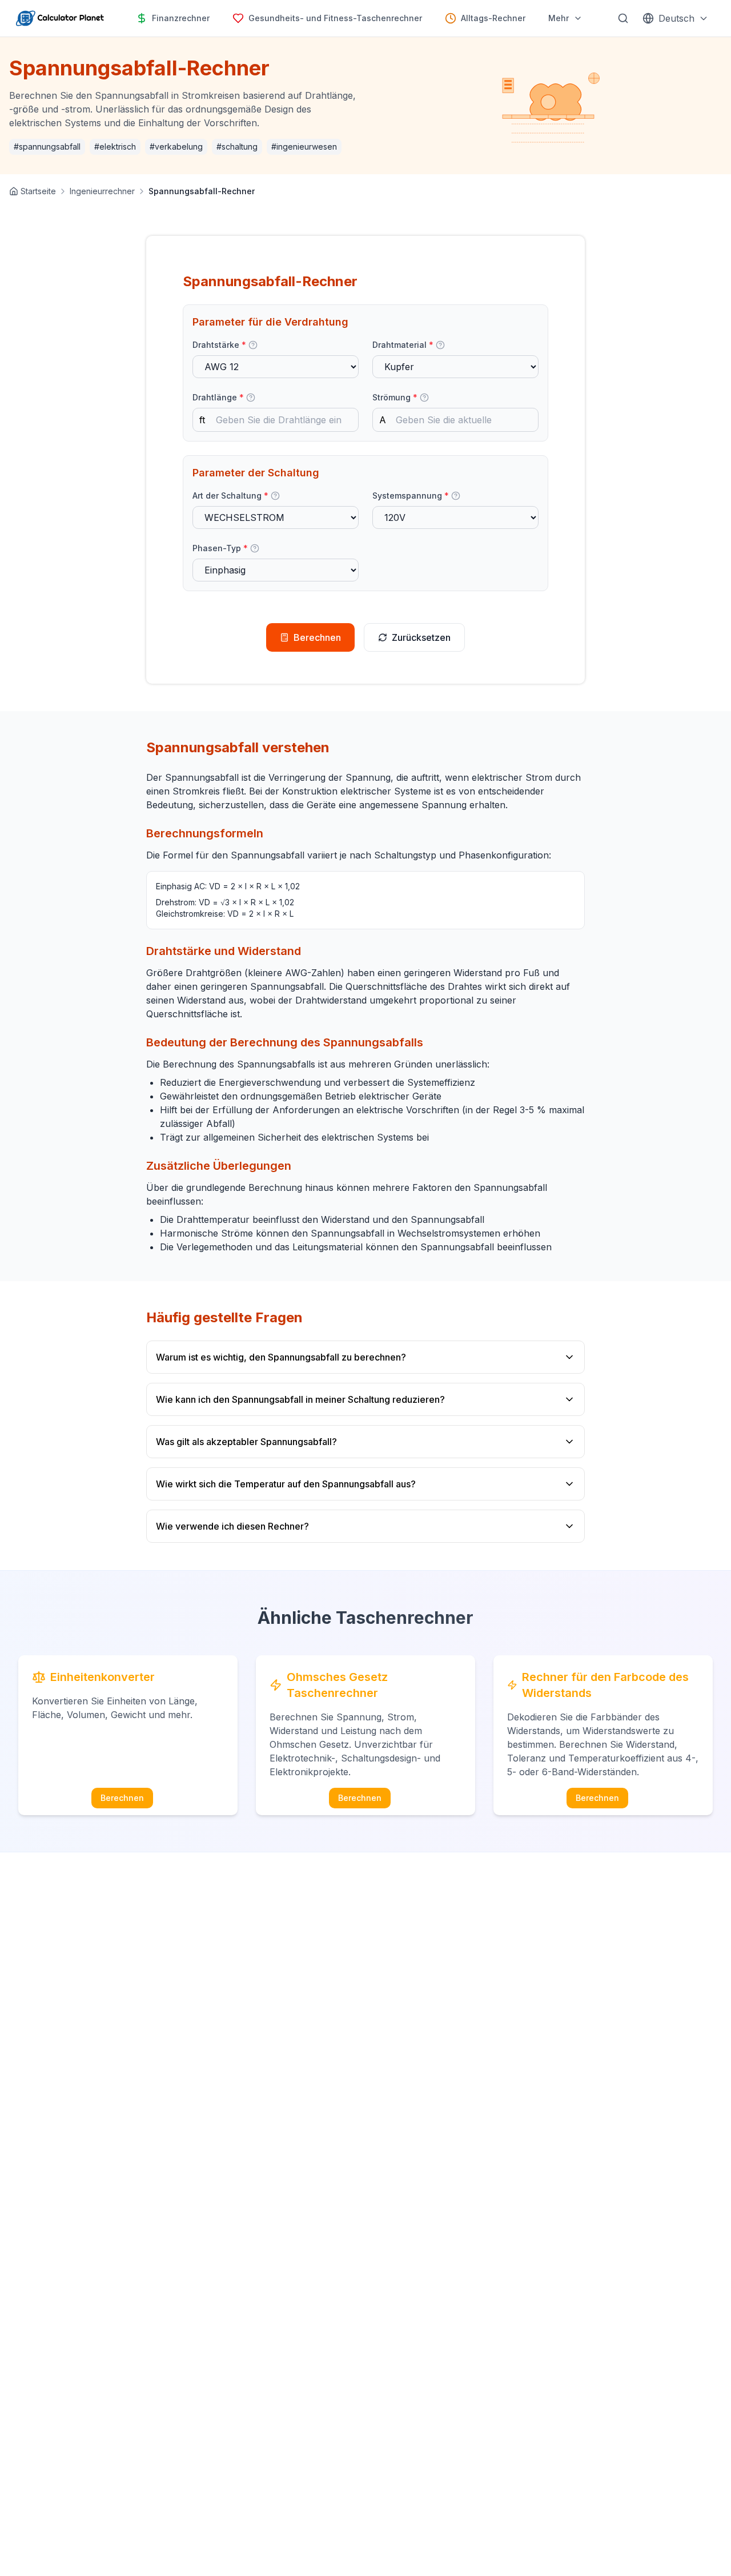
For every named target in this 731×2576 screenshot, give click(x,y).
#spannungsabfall (47, 147)
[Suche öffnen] (623, 18)
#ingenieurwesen (304, 147)
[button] (253, 345)
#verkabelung (176, 147)
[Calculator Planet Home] (59, 18)
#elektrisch (115, 147)
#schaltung (237, 147)
